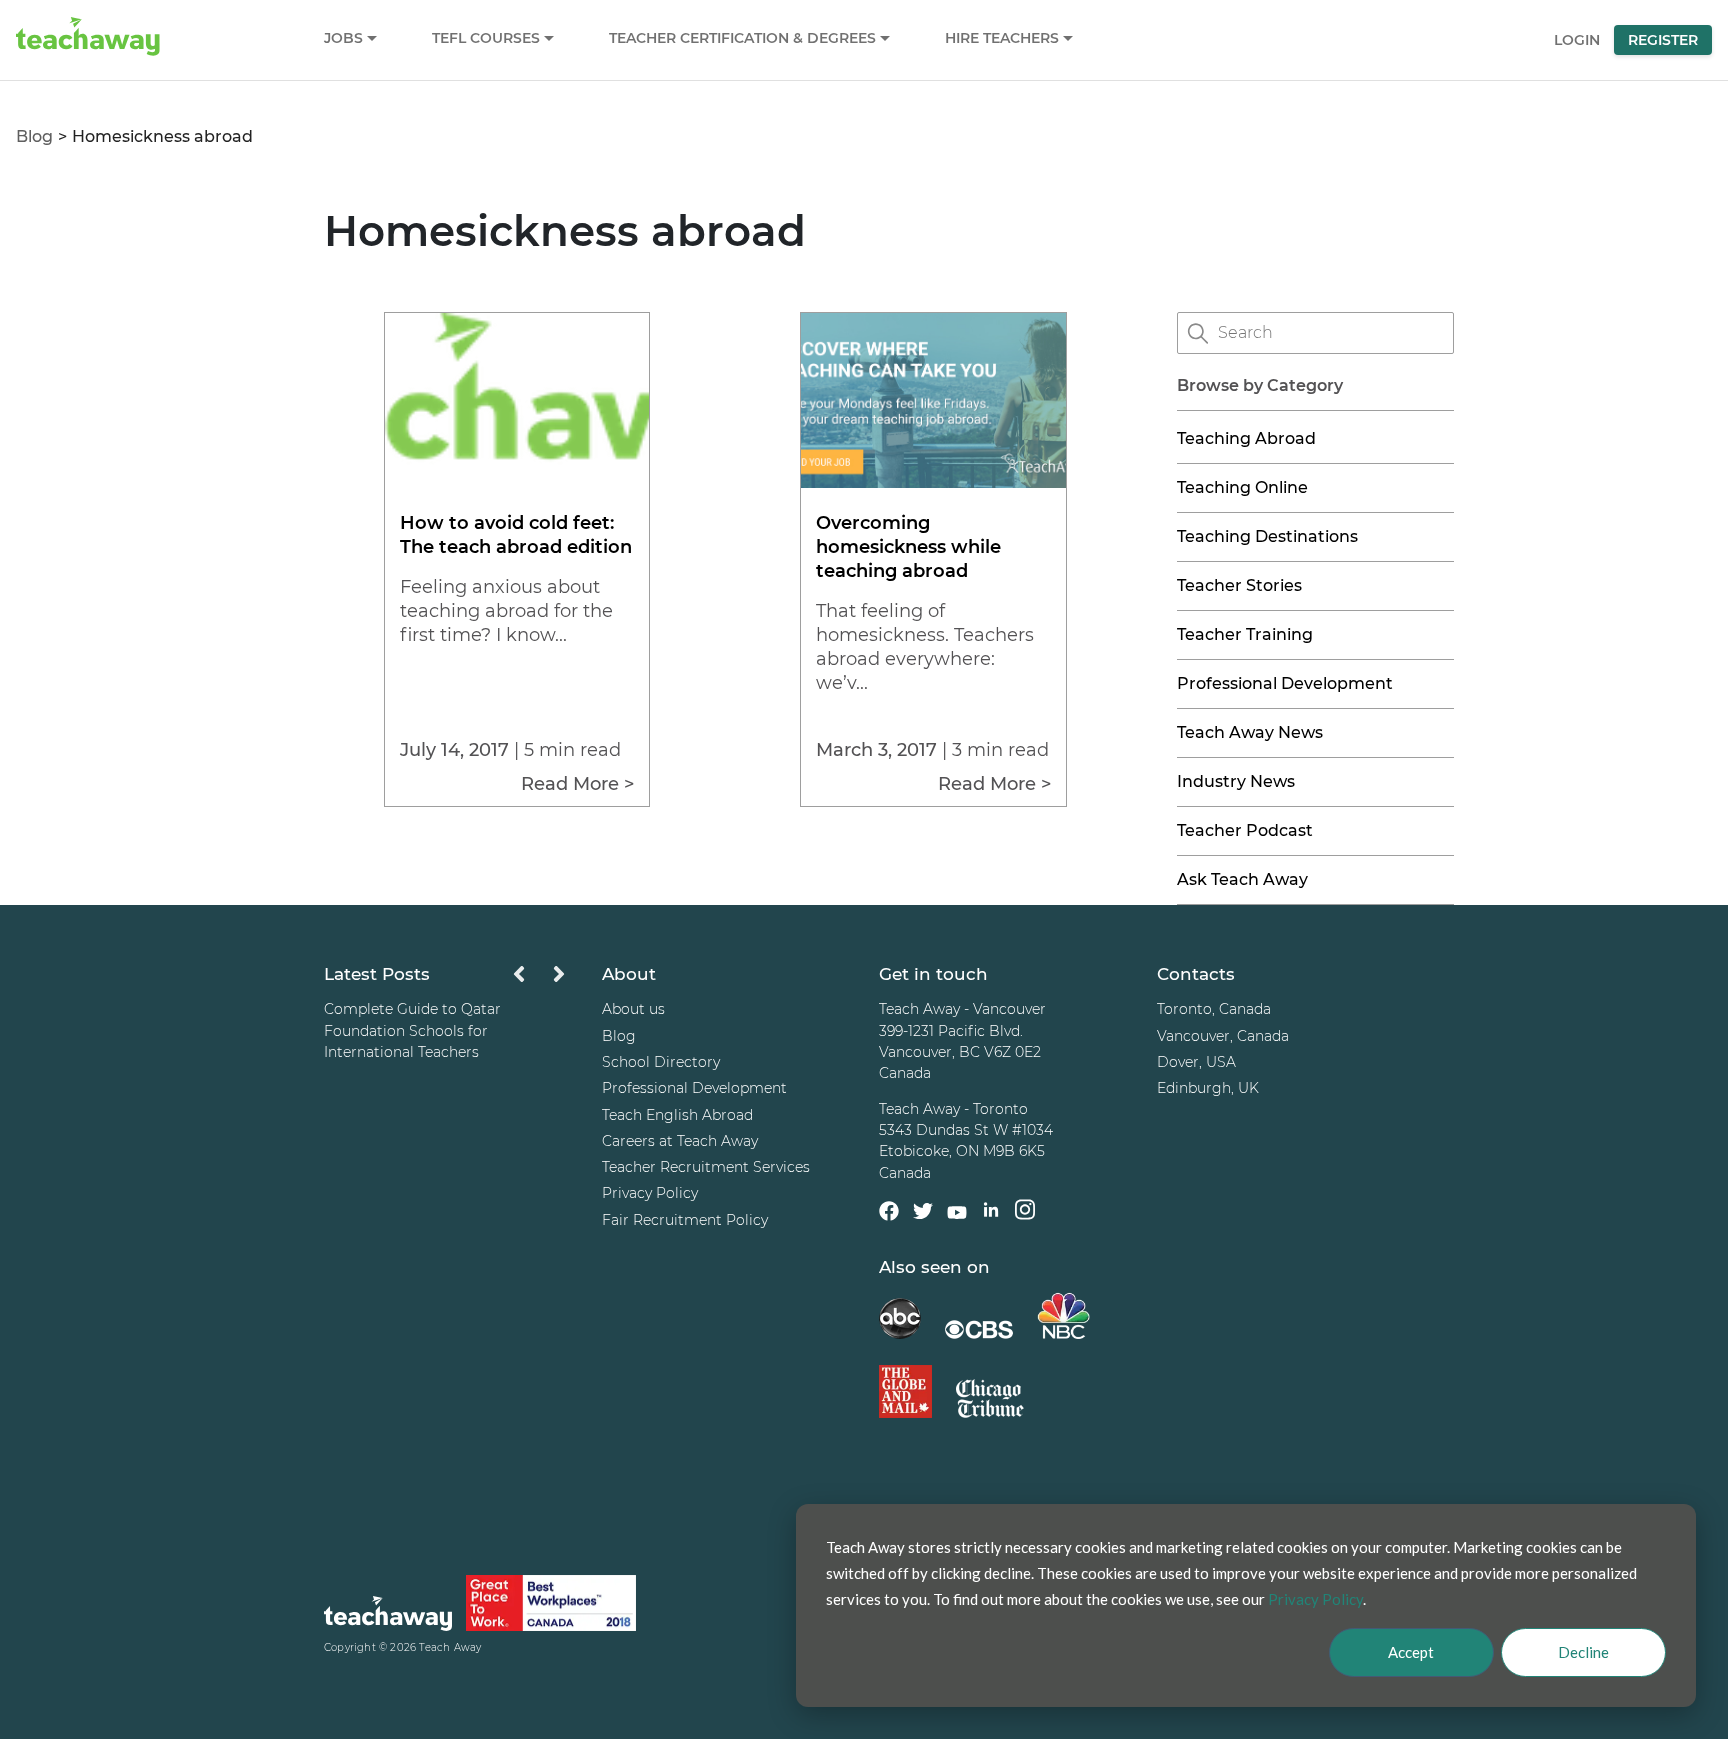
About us (633, 1009)
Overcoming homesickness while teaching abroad (908, 547)
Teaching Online (1242, 487)
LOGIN (1577, 40)
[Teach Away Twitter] (923, 1214)
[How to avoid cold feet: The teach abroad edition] (517, 482)
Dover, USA (1196, 1062)
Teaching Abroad (1246, 438)
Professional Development (1285, 683)
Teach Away (450, 1647)
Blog (34, 136)
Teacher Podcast (1245, 830)
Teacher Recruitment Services (706, 1167)
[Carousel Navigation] (539, 979)
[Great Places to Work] (551, 1606)
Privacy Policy (650, 1193)
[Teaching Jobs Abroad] (388, 1616)
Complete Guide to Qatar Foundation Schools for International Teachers (412, 1030)
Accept (1411, 1652)
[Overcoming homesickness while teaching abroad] (933, 482)
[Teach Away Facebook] (889, 1214)
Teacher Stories (1239, 585)
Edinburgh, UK (1208, 1088)
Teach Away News (1250, 732)
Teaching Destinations (1267, 536)
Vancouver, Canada (1223, 1036)
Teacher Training (1245, 634)
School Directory (661, 1062)
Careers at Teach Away (680, 1141)
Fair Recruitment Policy (685, 1220)
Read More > (577, 784)
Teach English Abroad (677, 1115)
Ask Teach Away (1242, 879)
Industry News (1236, 781)
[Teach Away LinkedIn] (991, 1212)
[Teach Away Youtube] (957, 1216)
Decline (1583, 1652)
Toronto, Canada (1214, 1009)
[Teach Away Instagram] (1025, 1212)
